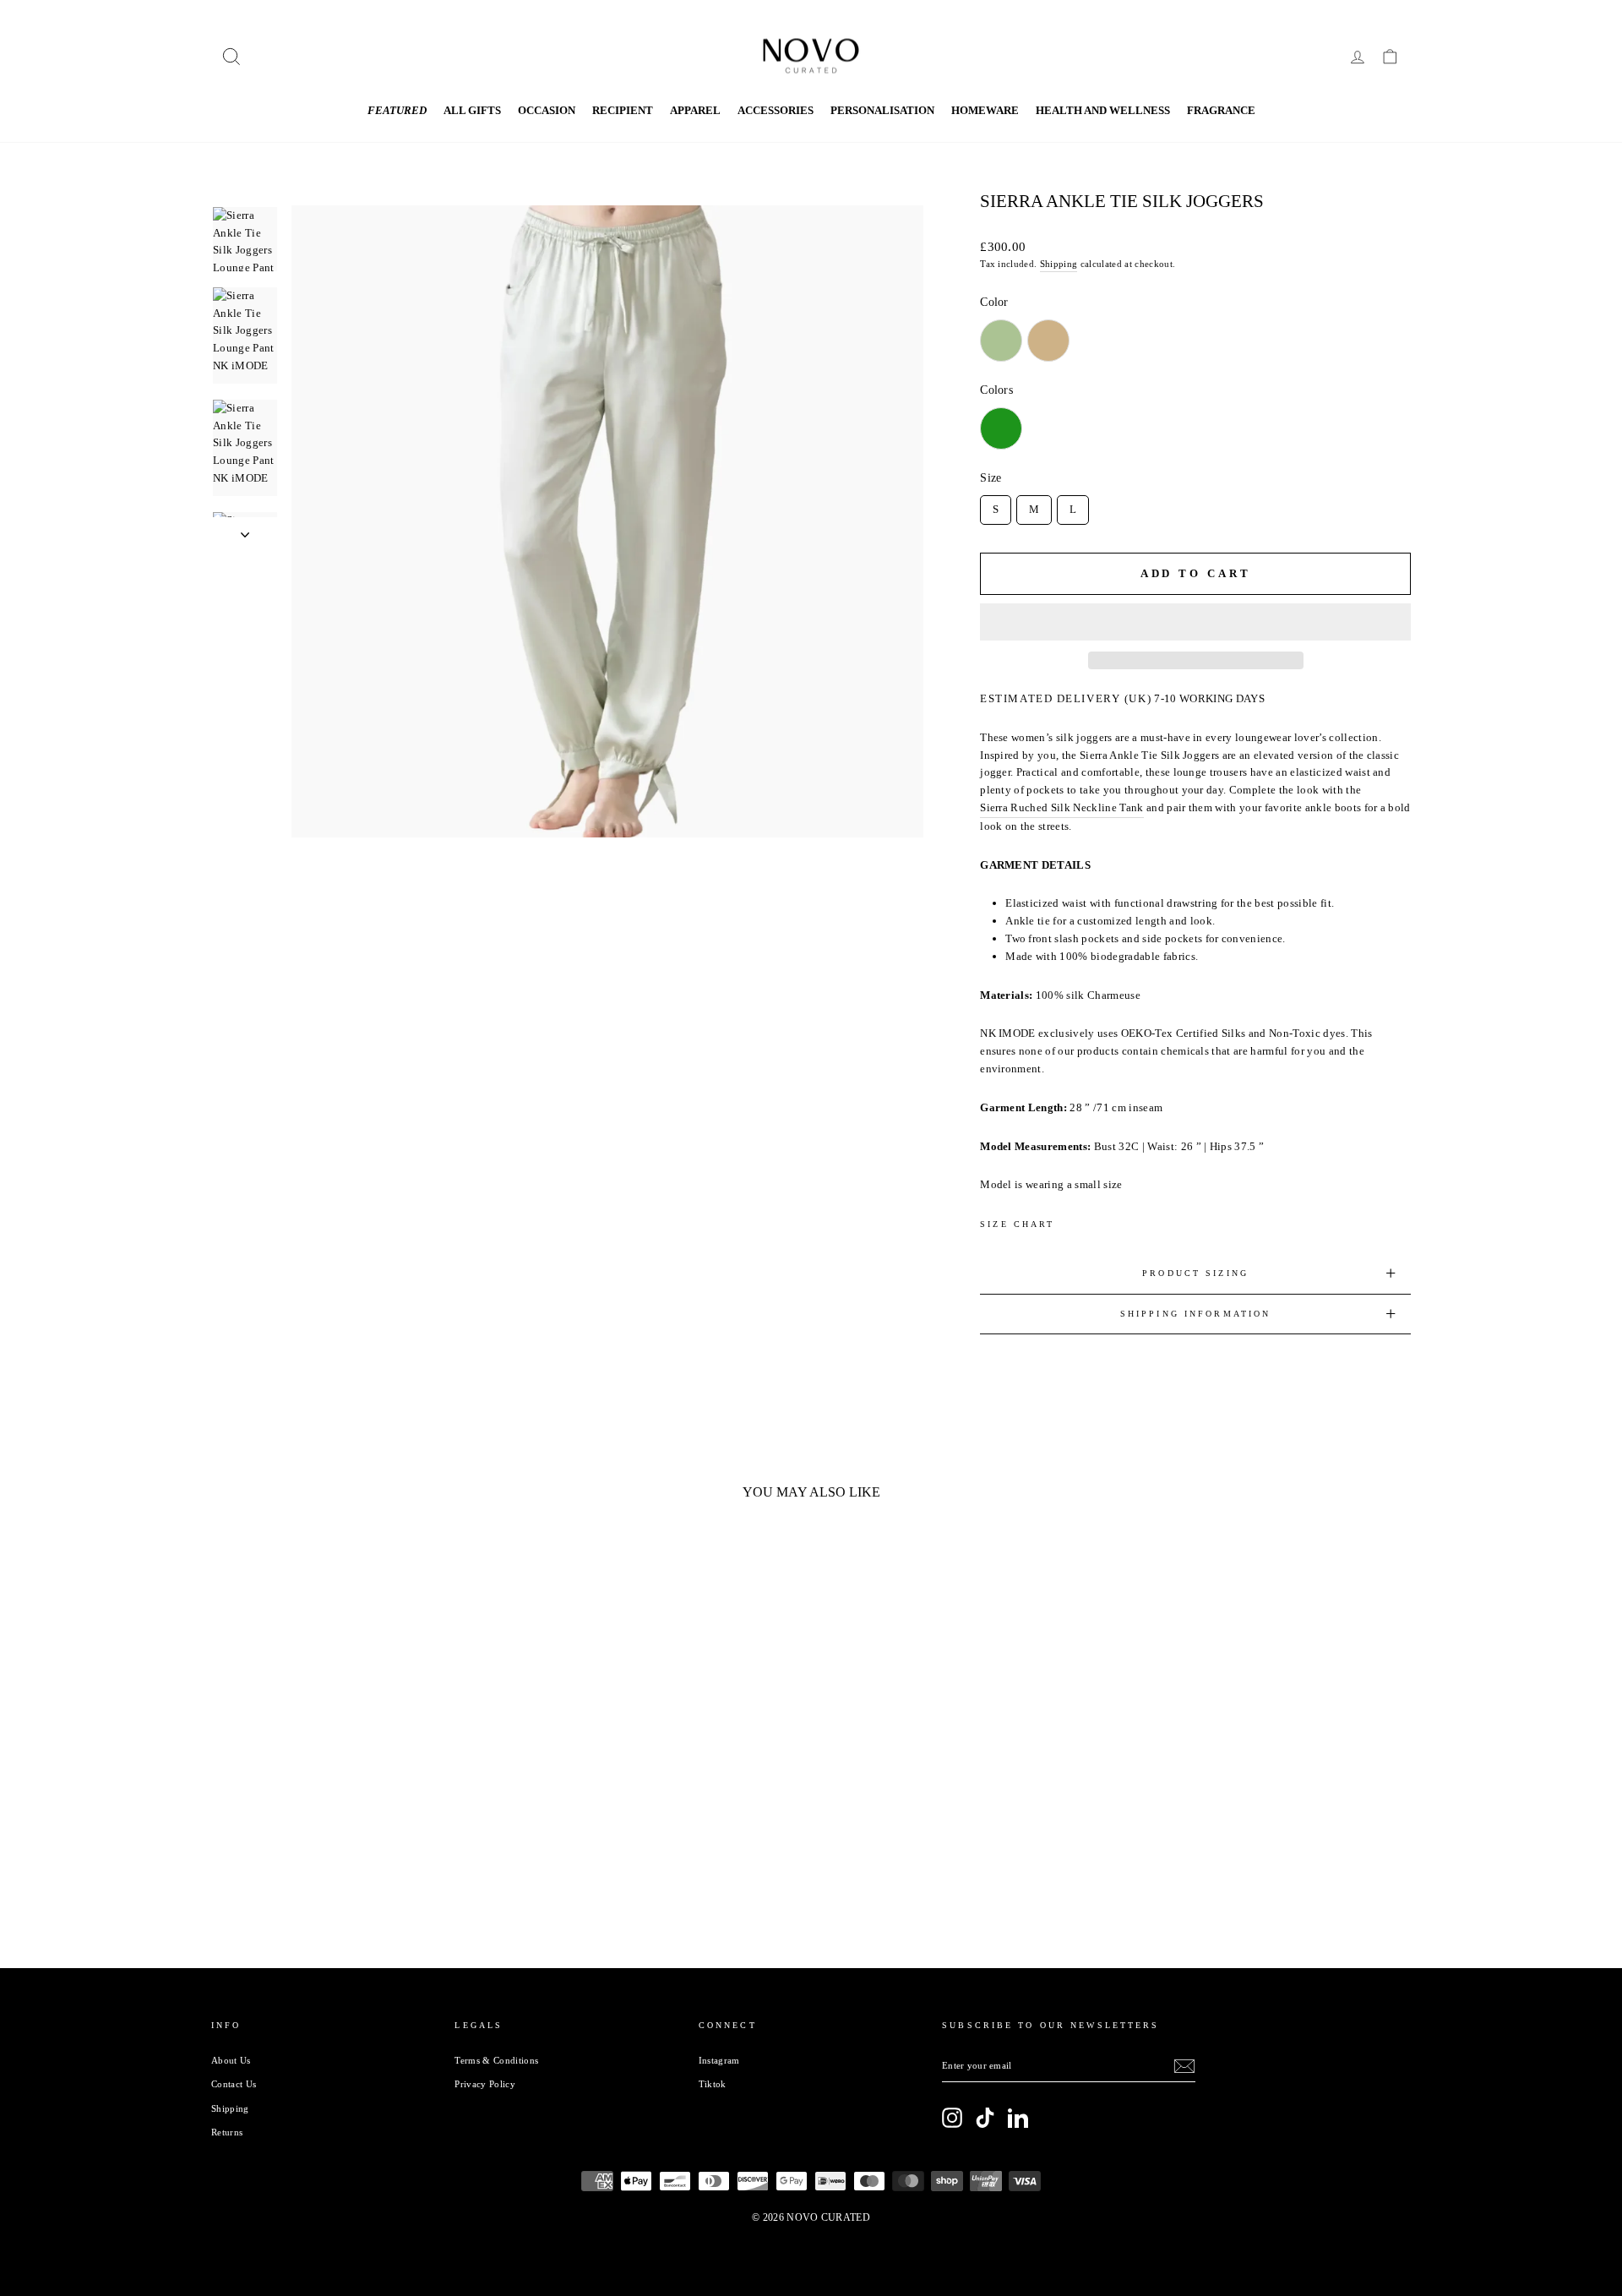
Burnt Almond (1048, 341)
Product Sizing (1195, 1273)
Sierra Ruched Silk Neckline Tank (1061, 807)
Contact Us (234, 2084)
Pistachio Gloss (1001, 341)
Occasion (547, 110)
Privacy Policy (485, 2084)
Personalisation (882, 110)
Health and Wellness (1103, 110)
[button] (1195, 622)
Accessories (776, 110)
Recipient (623, 110)
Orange (1048, 428)
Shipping (1059, 264)
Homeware (985, 110)
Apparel (695, 110)
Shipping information (1195, 1314)
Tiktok (713, 2084)
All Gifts (472, 110)
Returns (227, 2132)
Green (1001, 428)
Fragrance (1221, 110)
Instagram (719, 2060)
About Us (231, 2060)
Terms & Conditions (496, 2060)
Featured (397, 110)
